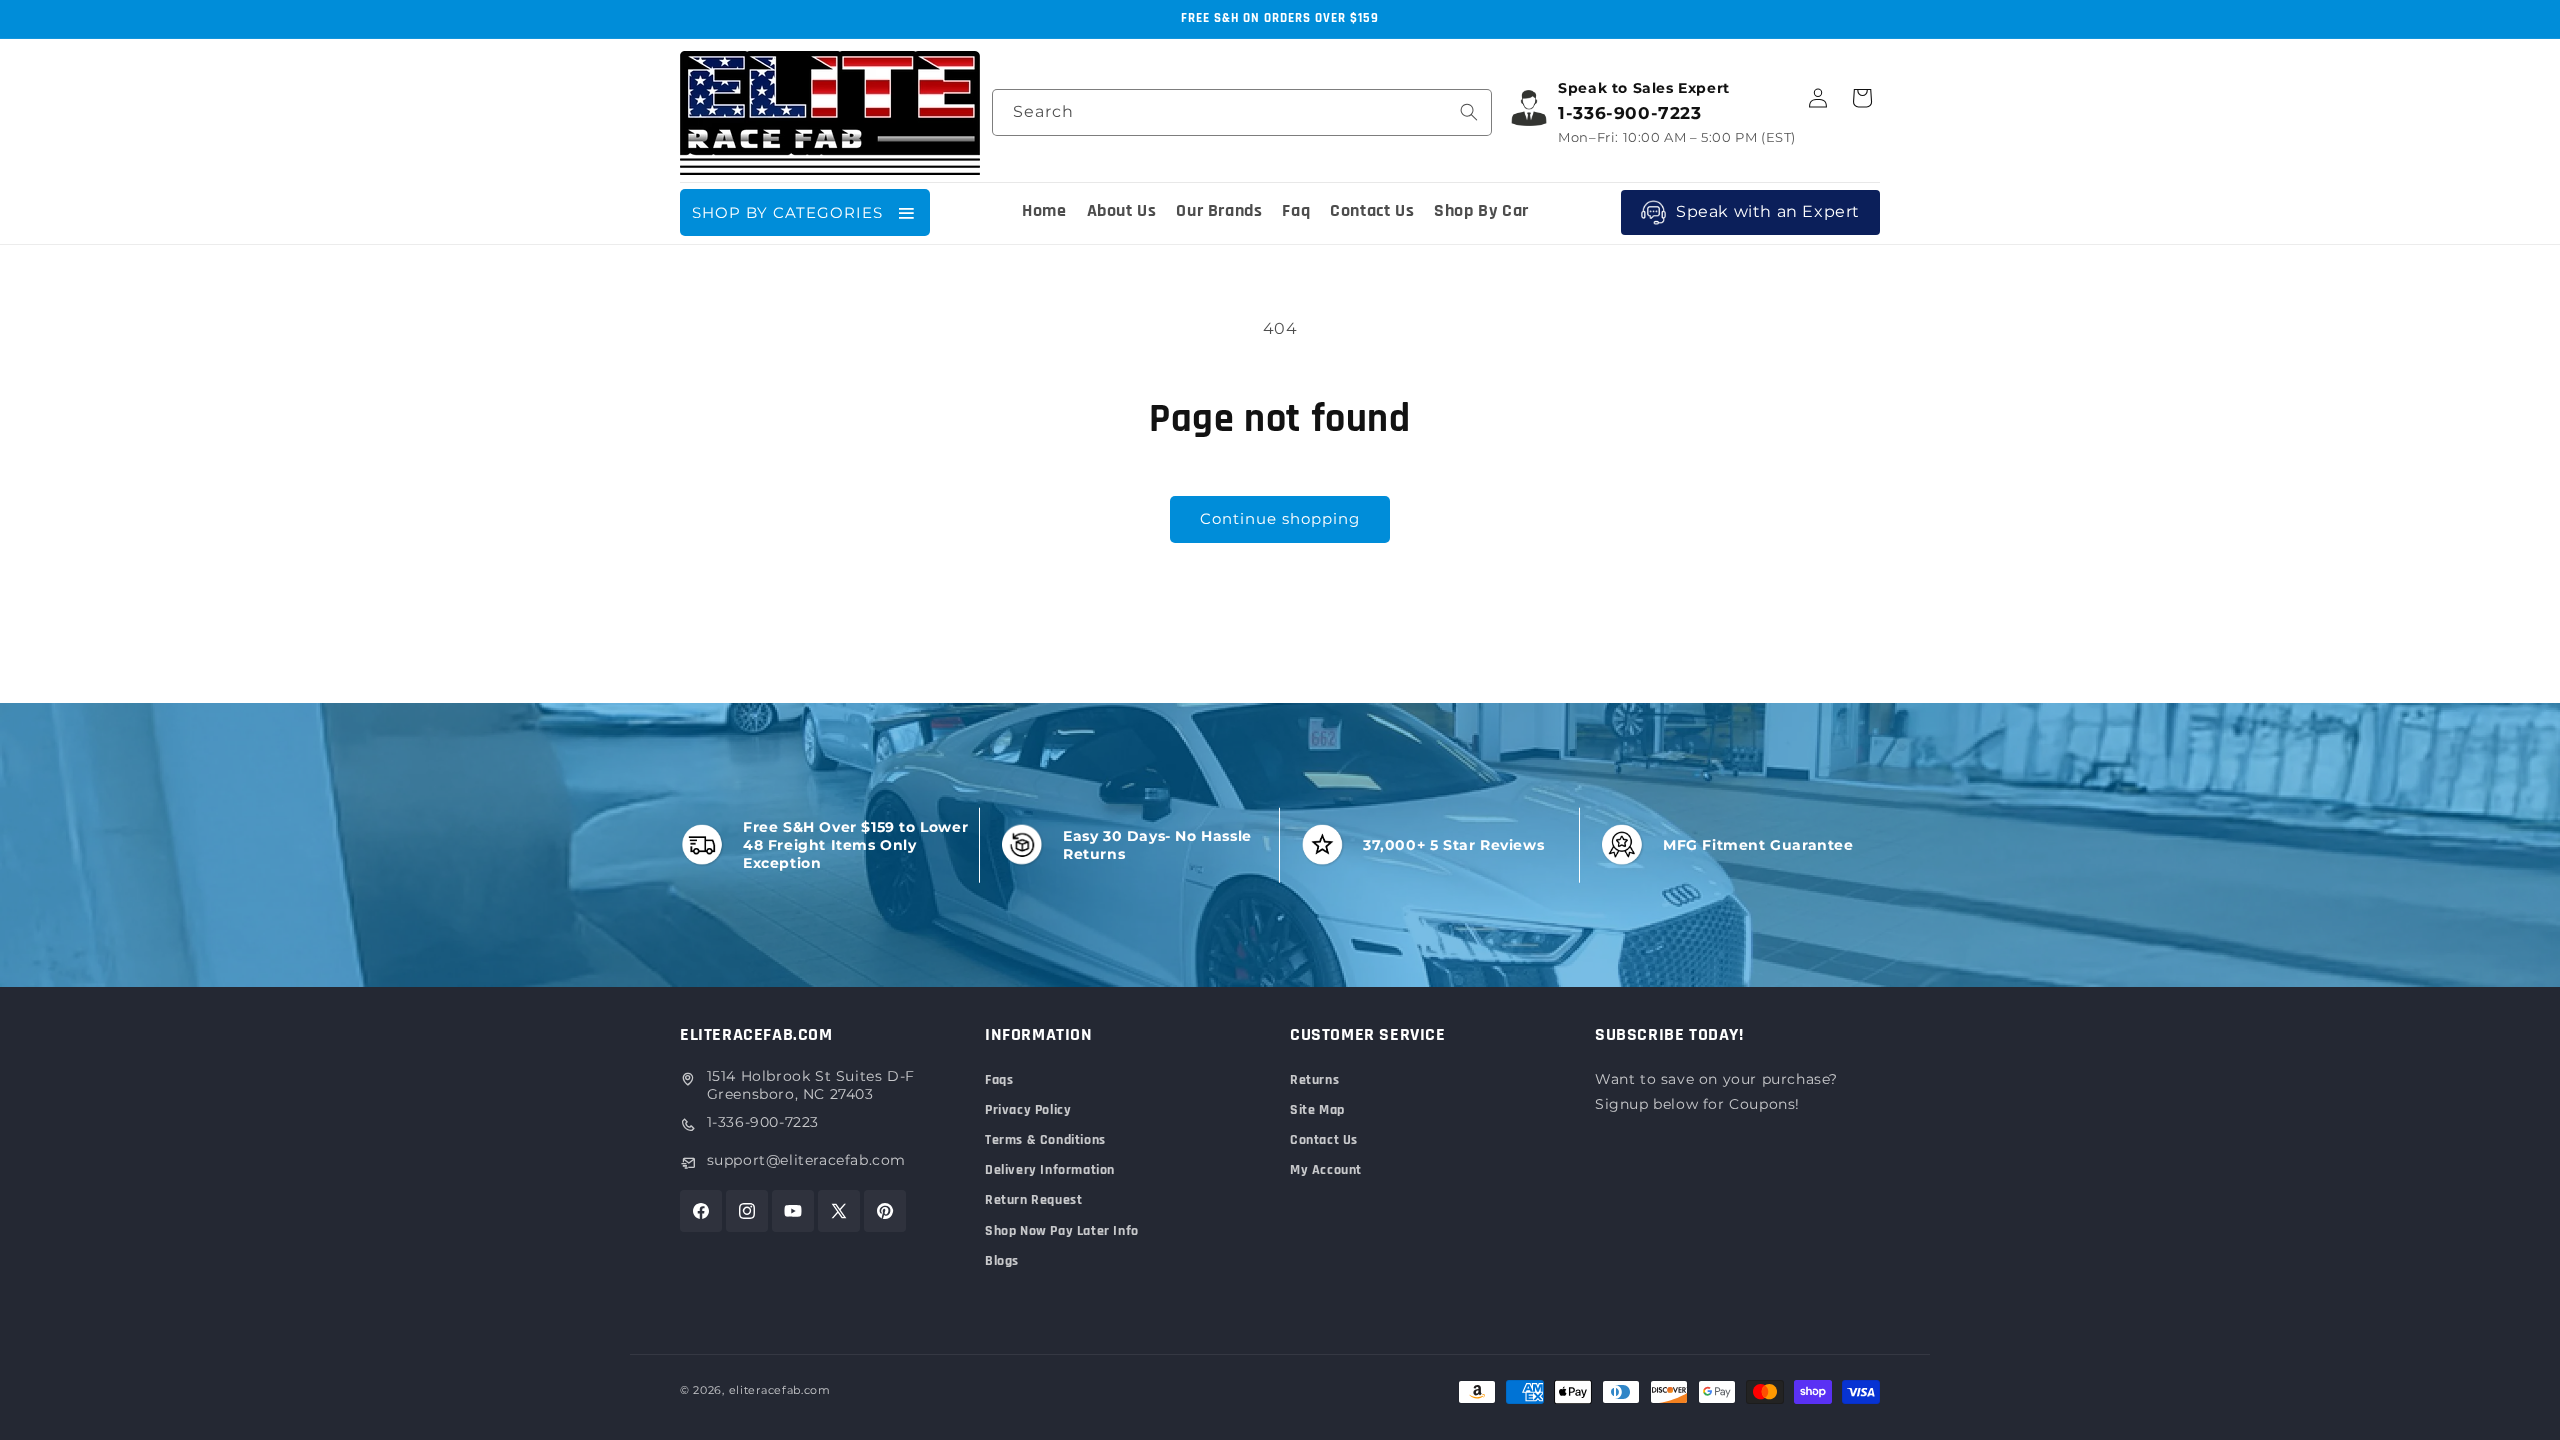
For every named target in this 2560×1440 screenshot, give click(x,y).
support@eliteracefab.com (806, 1160)
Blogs (1002, 1261)
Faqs (999, 1080)
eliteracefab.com (780, 1390)
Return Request (1033, 1200)
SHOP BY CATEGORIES (787, 212)
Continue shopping (1280, 518)
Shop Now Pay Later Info (1062, 1231)
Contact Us (1324, 1140)
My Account (1326, 1170)
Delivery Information (1050, 1170)
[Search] (1469, 112)
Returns (1314, 1080)
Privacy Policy (1028, 1110)
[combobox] (1242, 112)
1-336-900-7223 (763, 1122)
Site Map (1317, 1110)
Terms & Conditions (1045, 1140)
